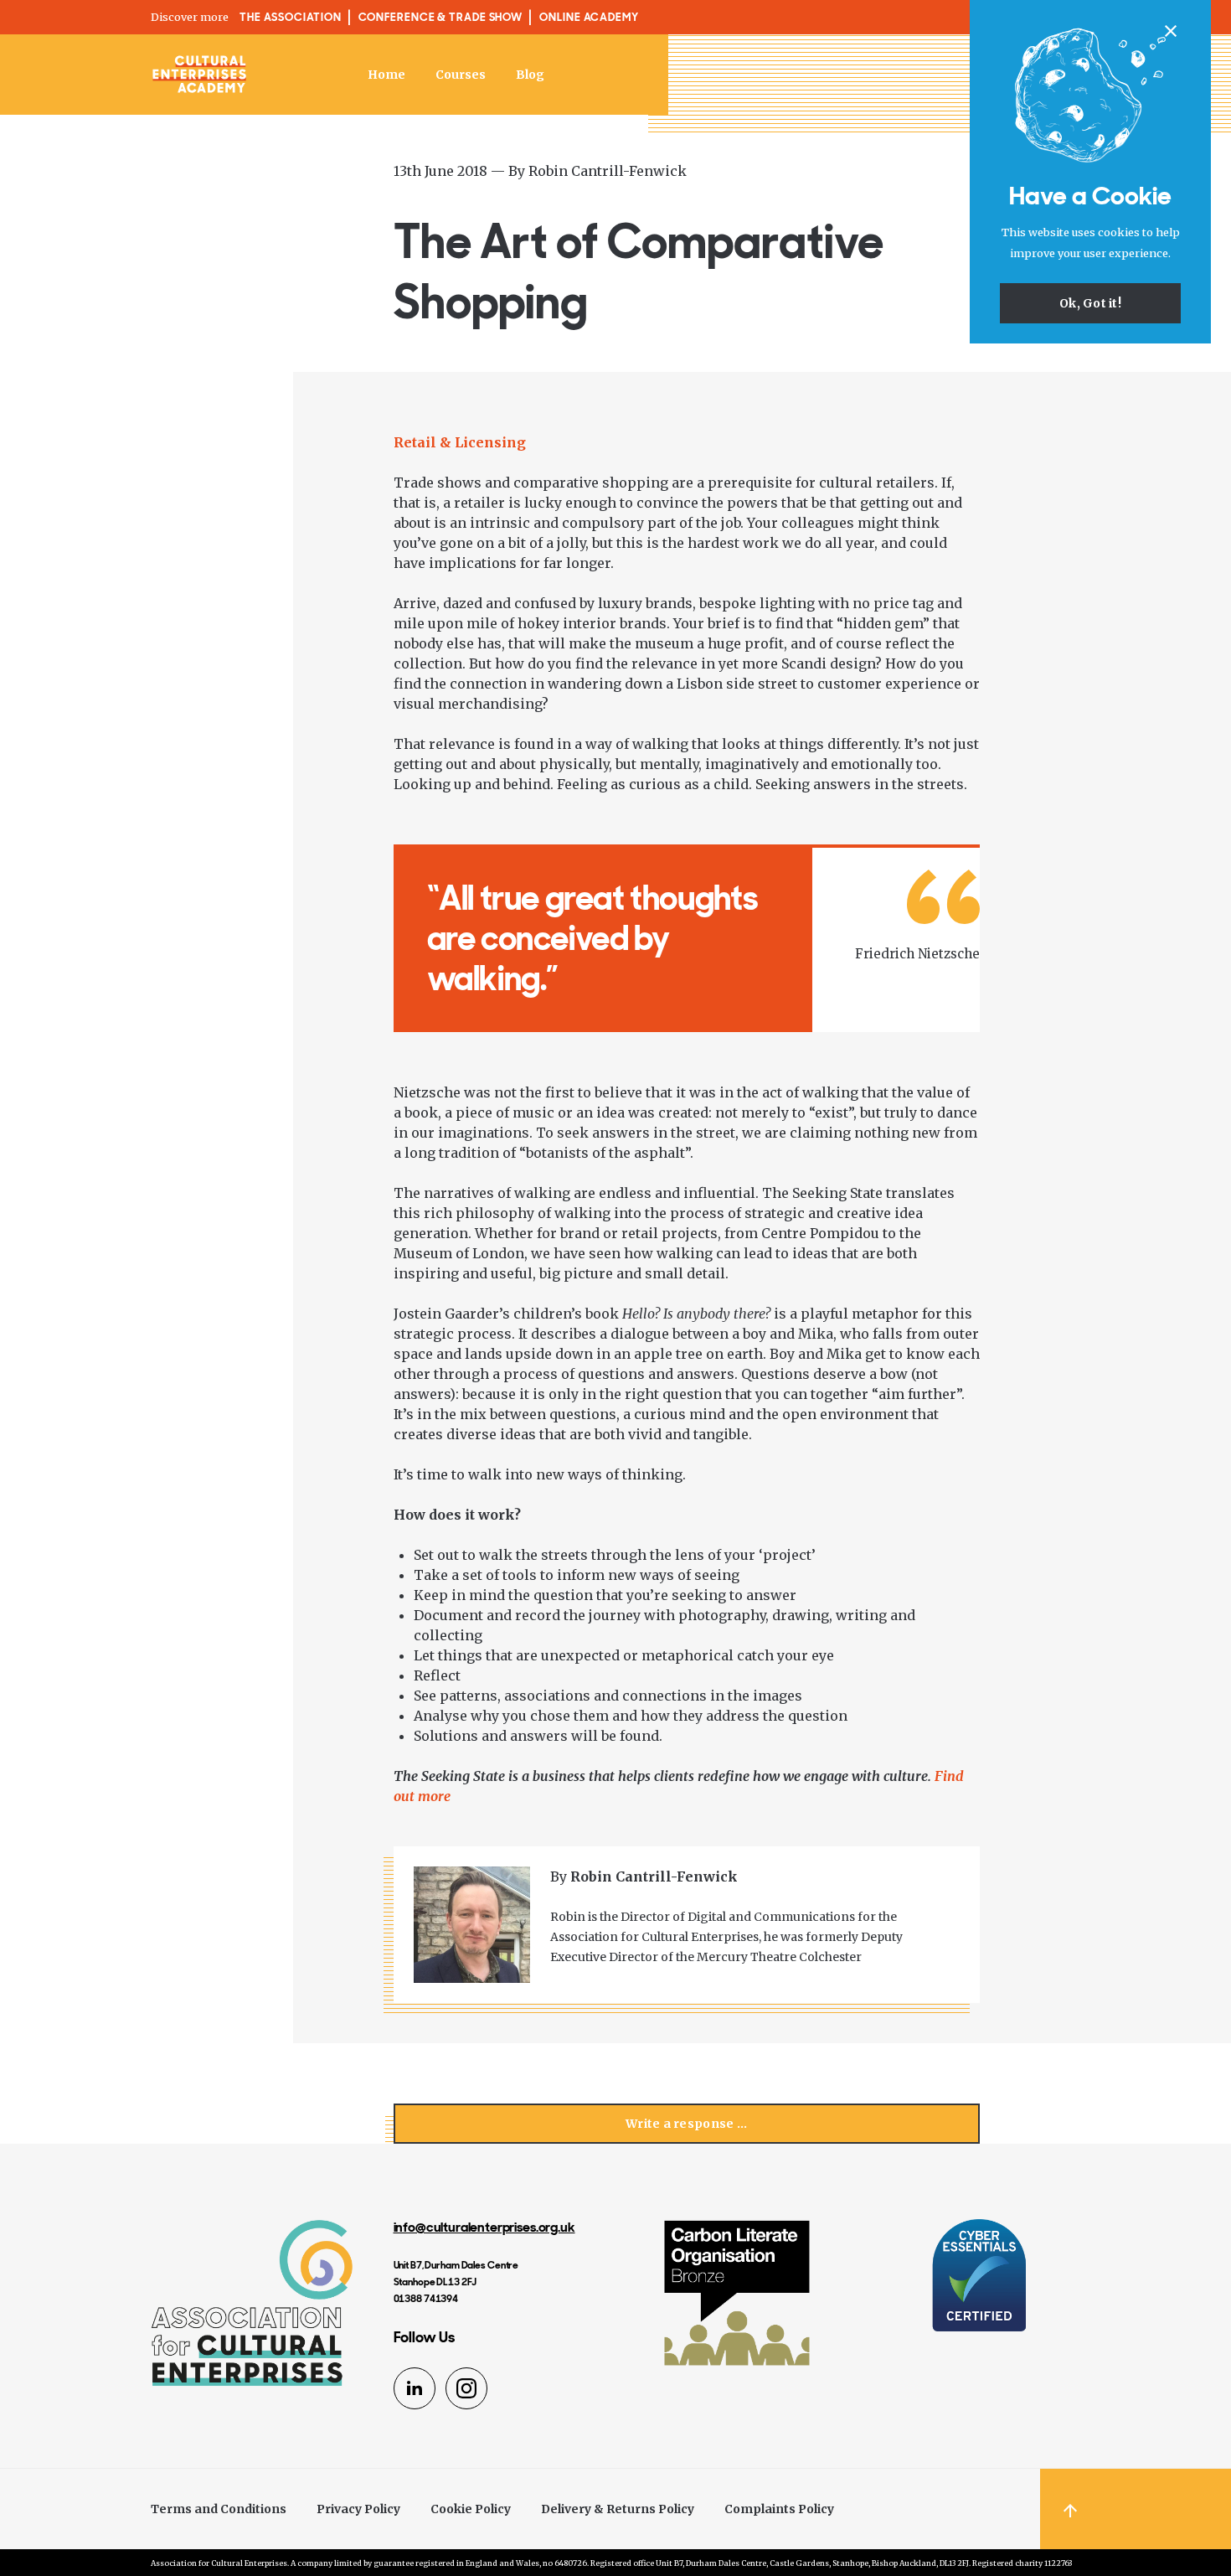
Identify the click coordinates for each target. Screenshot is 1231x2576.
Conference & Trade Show (441, 17)
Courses (461, 75)
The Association (291, 17)
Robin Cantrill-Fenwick (608, 171)
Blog (530, 75)
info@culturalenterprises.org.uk (484, 2227)
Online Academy (589, 17)
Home (386, 75)
